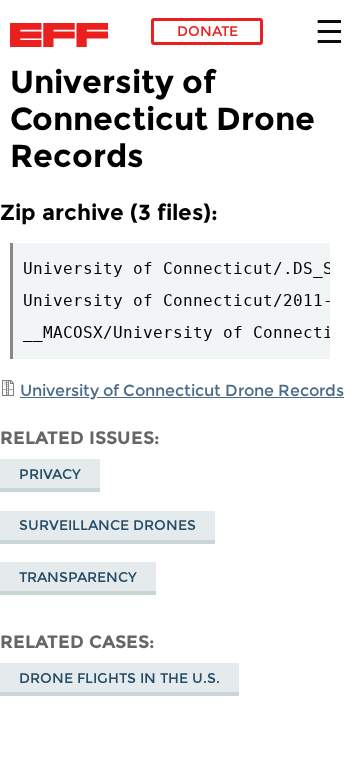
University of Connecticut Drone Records (182, 390)
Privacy (50, 474)
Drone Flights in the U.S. (119, 678)
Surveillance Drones (107, 525)
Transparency (78, 577)
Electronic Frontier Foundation (64, 35)
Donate (207, 31)
